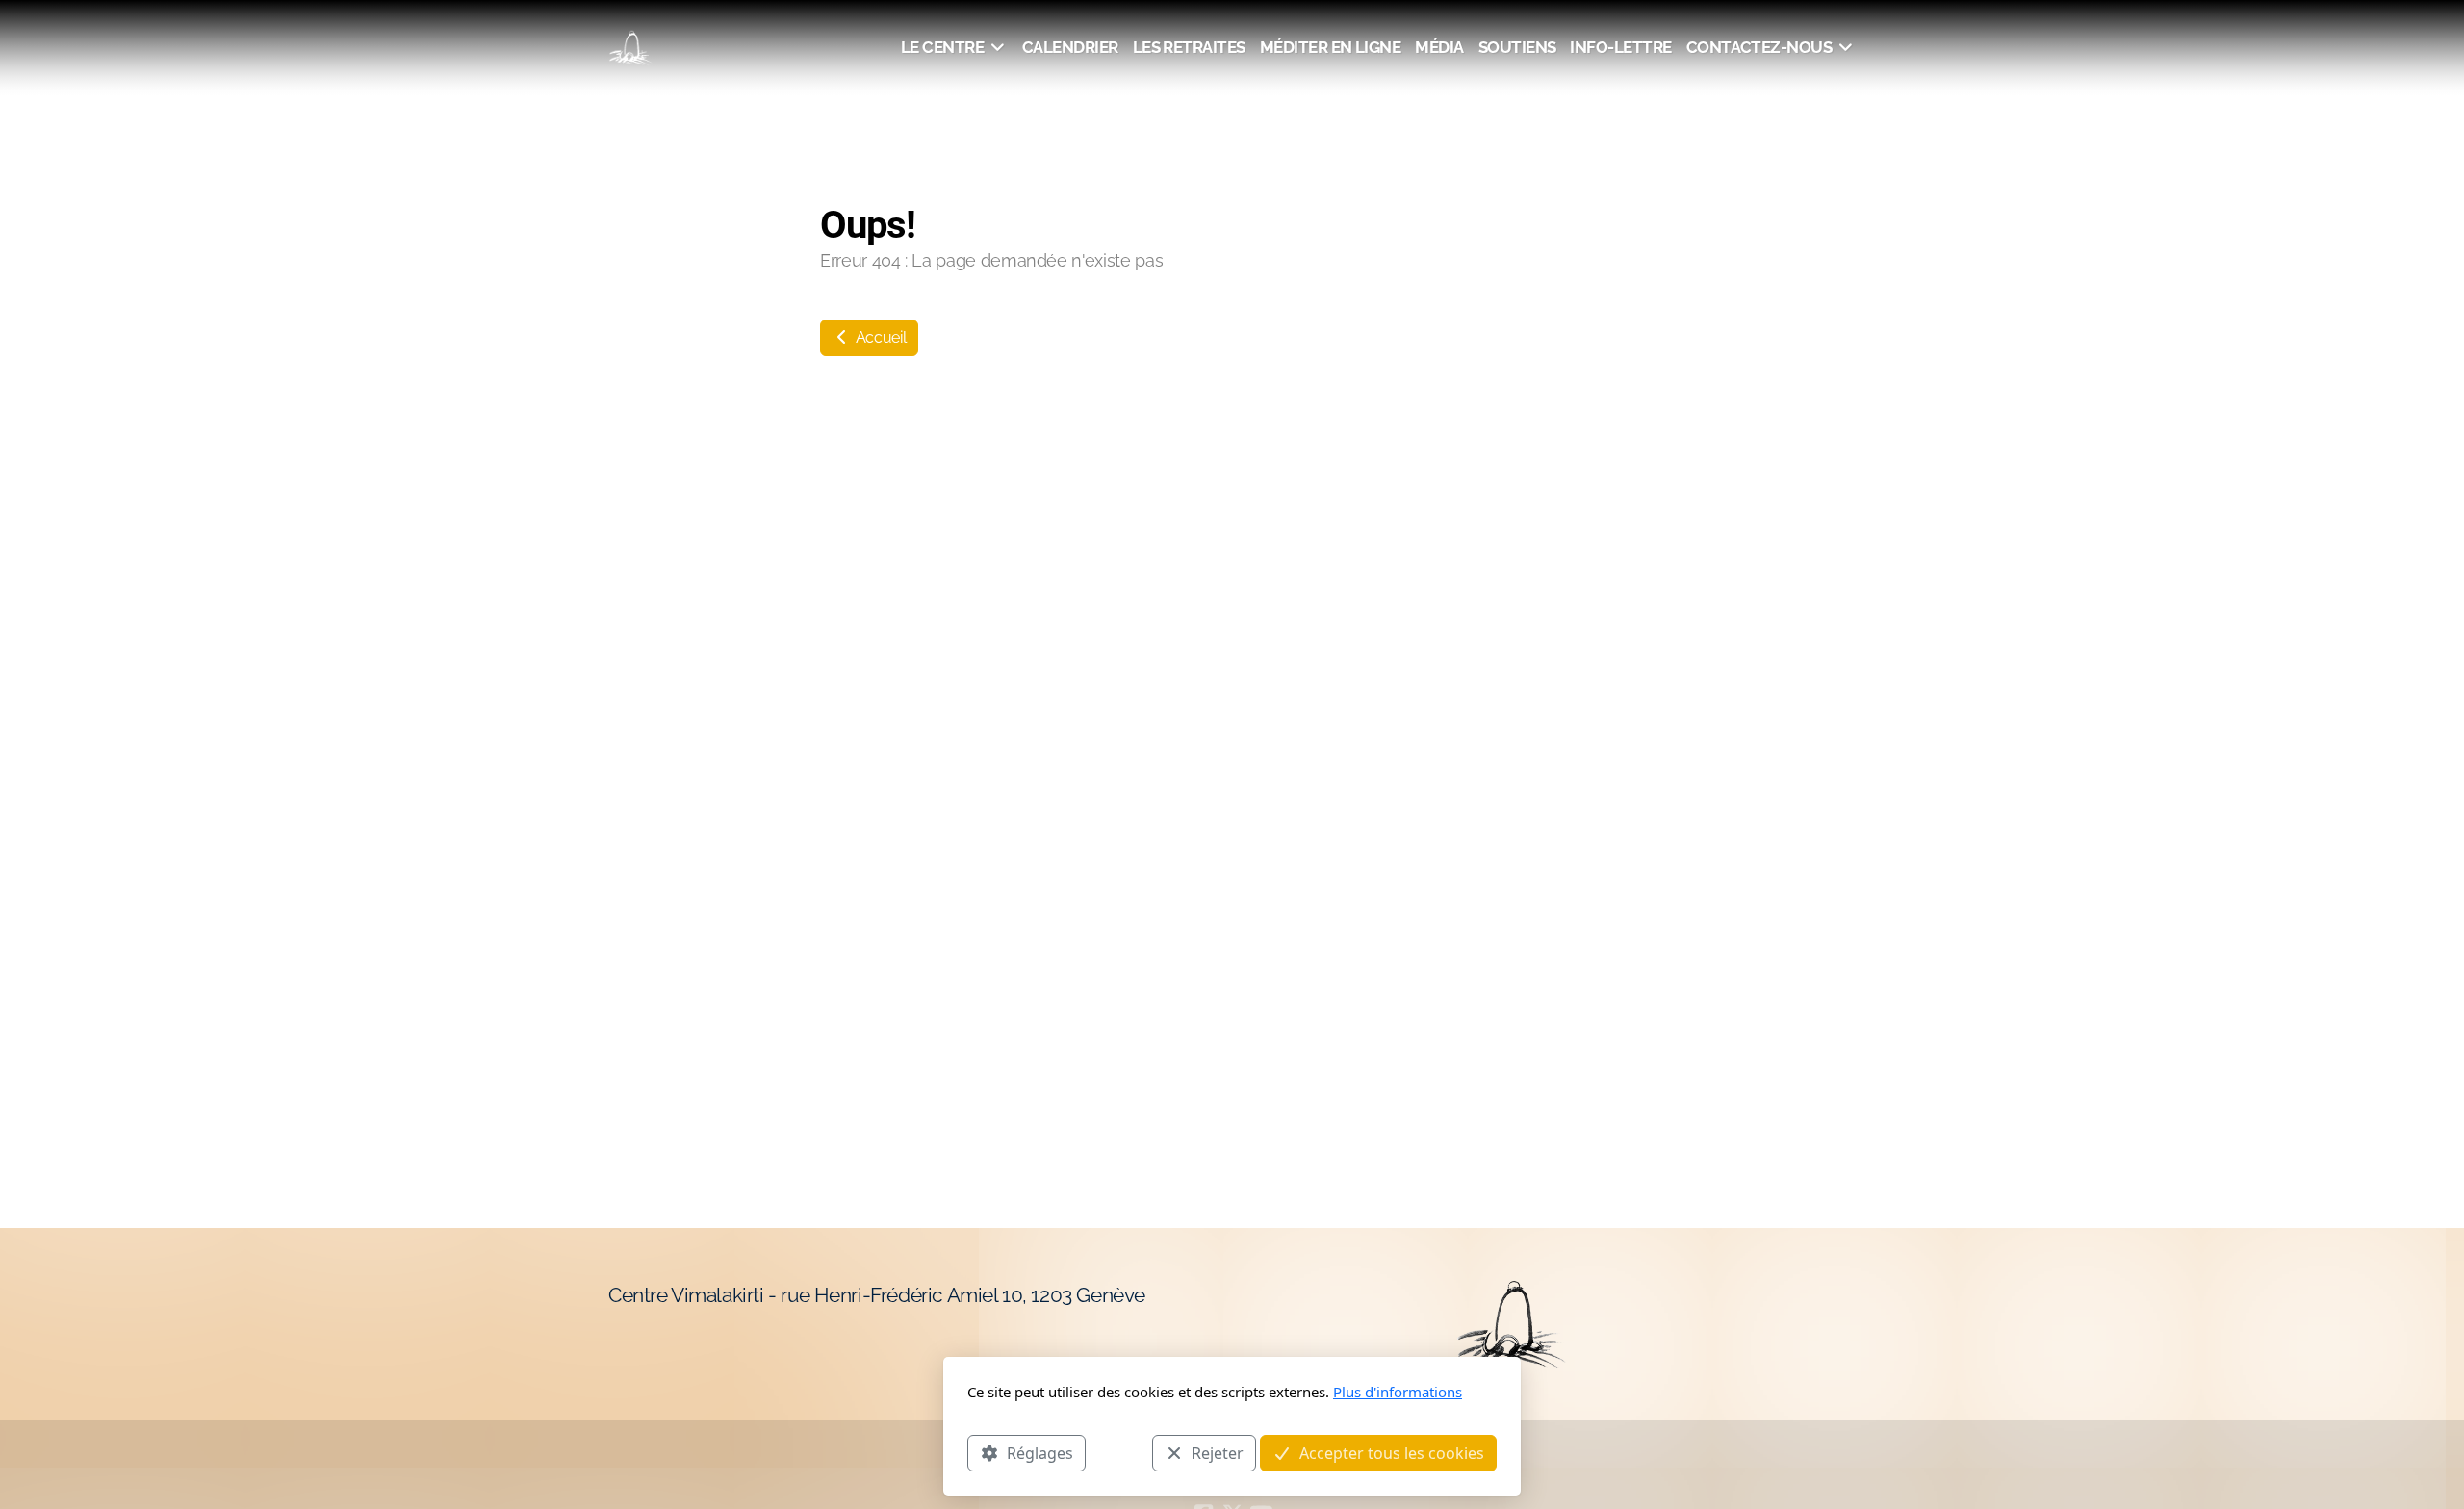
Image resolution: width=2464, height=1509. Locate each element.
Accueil (879, 337)
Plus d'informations (1398, 1392)
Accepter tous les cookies (1392, 1452)
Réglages (1040, 1452)
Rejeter (1218, 1452)
